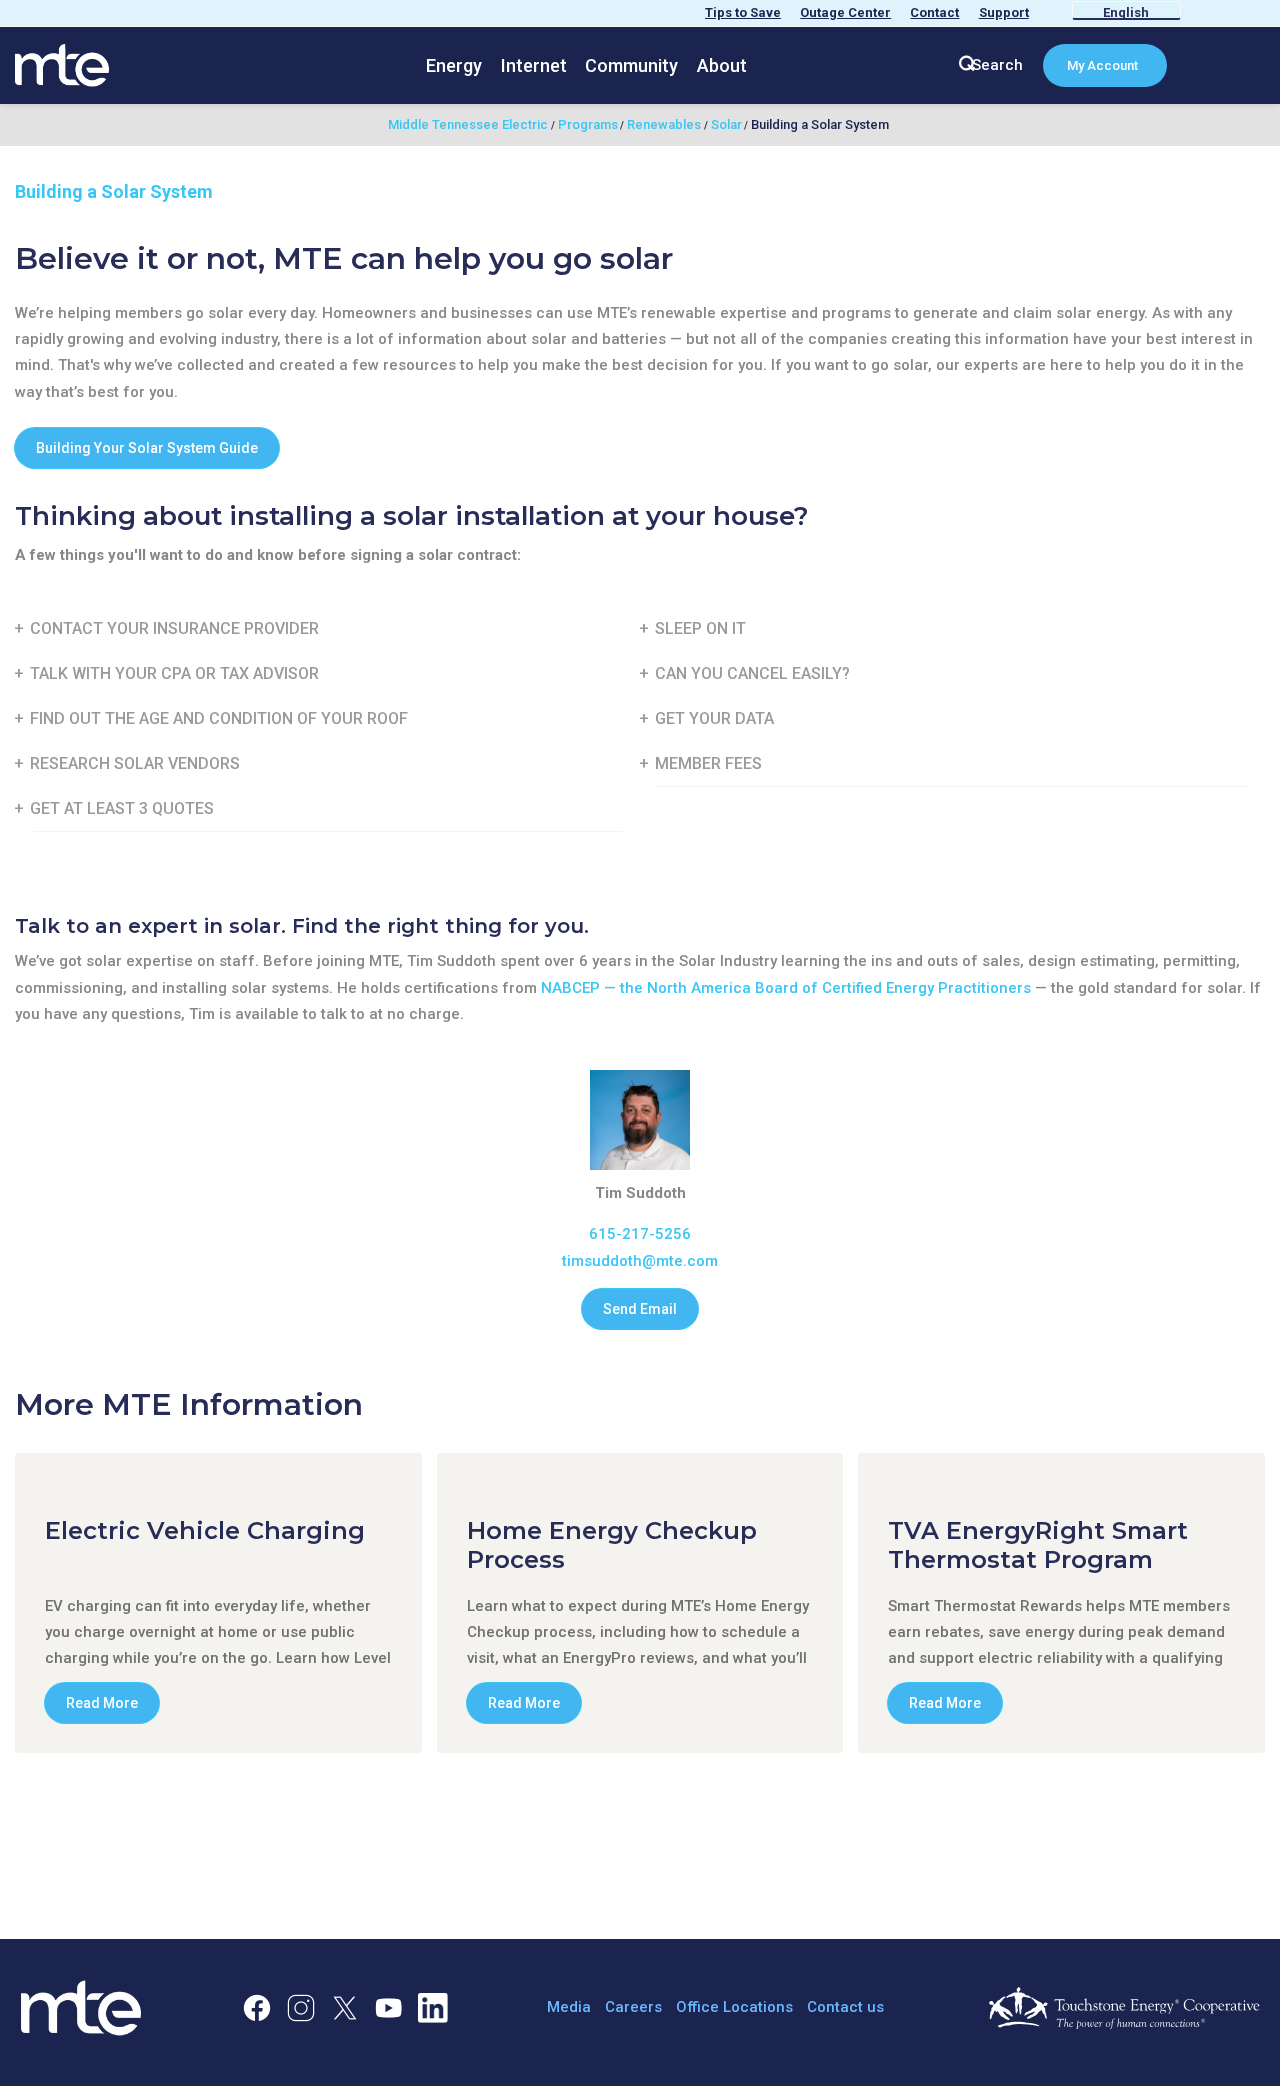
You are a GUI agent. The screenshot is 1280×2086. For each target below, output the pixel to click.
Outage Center (845, 12)
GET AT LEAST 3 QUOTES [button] (122, 808)
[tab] (327, 628)
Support (1004, 12)
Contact (934, 12)
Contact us (845, 2007)
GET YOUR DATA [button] (714, 718)
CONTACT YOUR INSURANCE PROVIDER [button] (174, 628)
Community (631, 65)
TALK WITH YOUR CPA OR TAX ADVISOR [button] (174, 673)
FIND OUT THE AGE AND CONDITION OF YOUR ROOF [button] (219, 718)
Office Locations (734, 2007)
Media (569, 2007)
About (722, 65)
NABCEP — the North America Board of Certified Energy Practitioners (786, 988)
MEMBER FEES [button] (708, 763)
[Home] (62, 64)
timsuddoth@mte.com (640, 1261)
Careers (633, 2007)
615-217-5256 (640, 1234)
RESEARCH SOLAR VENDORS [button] (135, 763)
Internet (534, 65)
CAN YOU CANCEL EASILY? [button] (752, 673)
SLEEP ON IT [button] (700, 628)
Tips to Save (743, 12)
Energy (454, 65)
